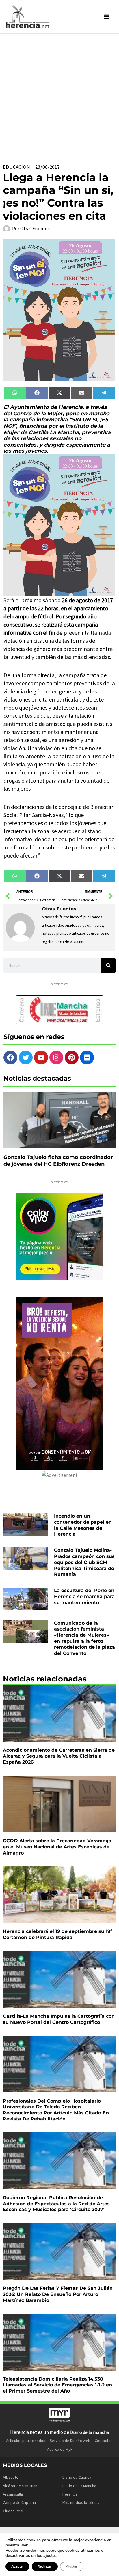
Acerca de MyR (60, 2449)
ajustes (50, 2556)
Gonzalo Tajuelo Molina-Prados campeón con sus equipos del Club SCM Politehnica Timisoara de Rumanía (84, 1562)
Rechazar (45, 2566)
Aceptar (17, 2566)
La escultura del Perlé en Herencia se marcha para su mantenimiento (84, 1597)
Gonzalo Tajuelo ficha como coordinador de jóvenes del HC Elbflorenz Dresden (58, 1161)
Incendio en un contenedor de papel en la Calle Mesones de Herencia (83, 1525)
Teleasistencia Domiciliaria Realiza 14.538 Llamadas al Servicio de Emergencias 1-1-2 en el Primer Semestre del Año (57, 2385)
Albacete (11, 2477)
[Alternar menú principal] (107, 17)
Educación (17, 167)
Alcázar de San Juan (20, 2486)
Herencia (70, 2494)
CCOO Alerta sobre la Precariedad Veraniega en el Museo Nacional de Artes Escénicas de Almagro (57, 1847)
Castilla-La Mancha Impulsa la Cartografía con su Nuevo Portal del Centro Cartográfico (59, 2019)
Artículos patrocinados (26, 2441)
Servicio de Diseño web (70, 2441)
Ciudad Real (13, 2511)
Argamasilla (13, 2494)
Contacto (103, 2441)
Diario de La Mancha (79, 2486)
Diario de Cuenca (77, 2477)
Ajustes (72, 2566)
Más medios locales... (81, 2502)
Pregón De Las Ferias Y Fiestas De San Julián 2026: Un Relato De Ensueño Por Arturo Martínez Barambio (58, 2294)
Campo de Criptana (19, 2502)
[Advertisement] (59, 96)
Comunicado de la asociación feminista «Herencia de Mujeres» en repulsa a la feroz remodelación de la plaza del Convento (84, 1638)
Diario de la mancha (90, 2432)
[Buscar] (108, 965)
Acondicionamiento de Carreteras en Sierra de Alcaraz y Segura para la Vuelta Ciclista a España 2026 (59, 1756)
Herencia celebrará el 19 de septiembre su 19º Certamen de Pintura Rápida (58, 1934)
